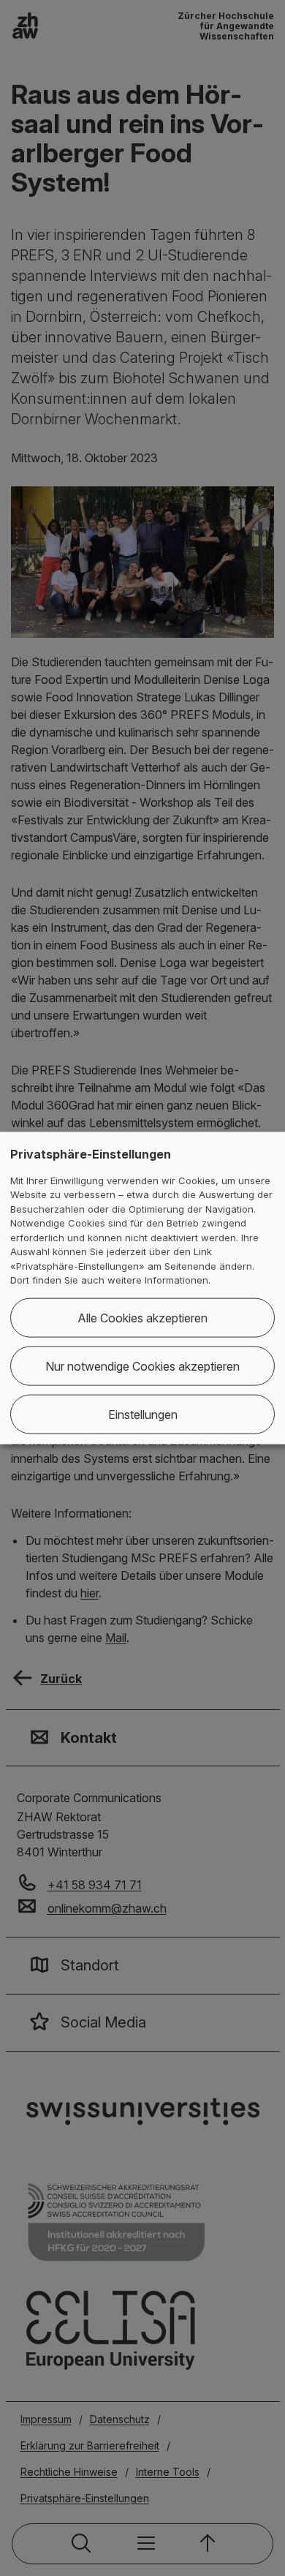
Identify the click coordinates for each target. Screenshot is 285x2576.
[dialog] (142, 1288)
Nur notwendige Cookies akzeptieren (142, 1366)
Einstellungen (143, 1414)
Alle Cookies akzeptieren (142, 1317)
